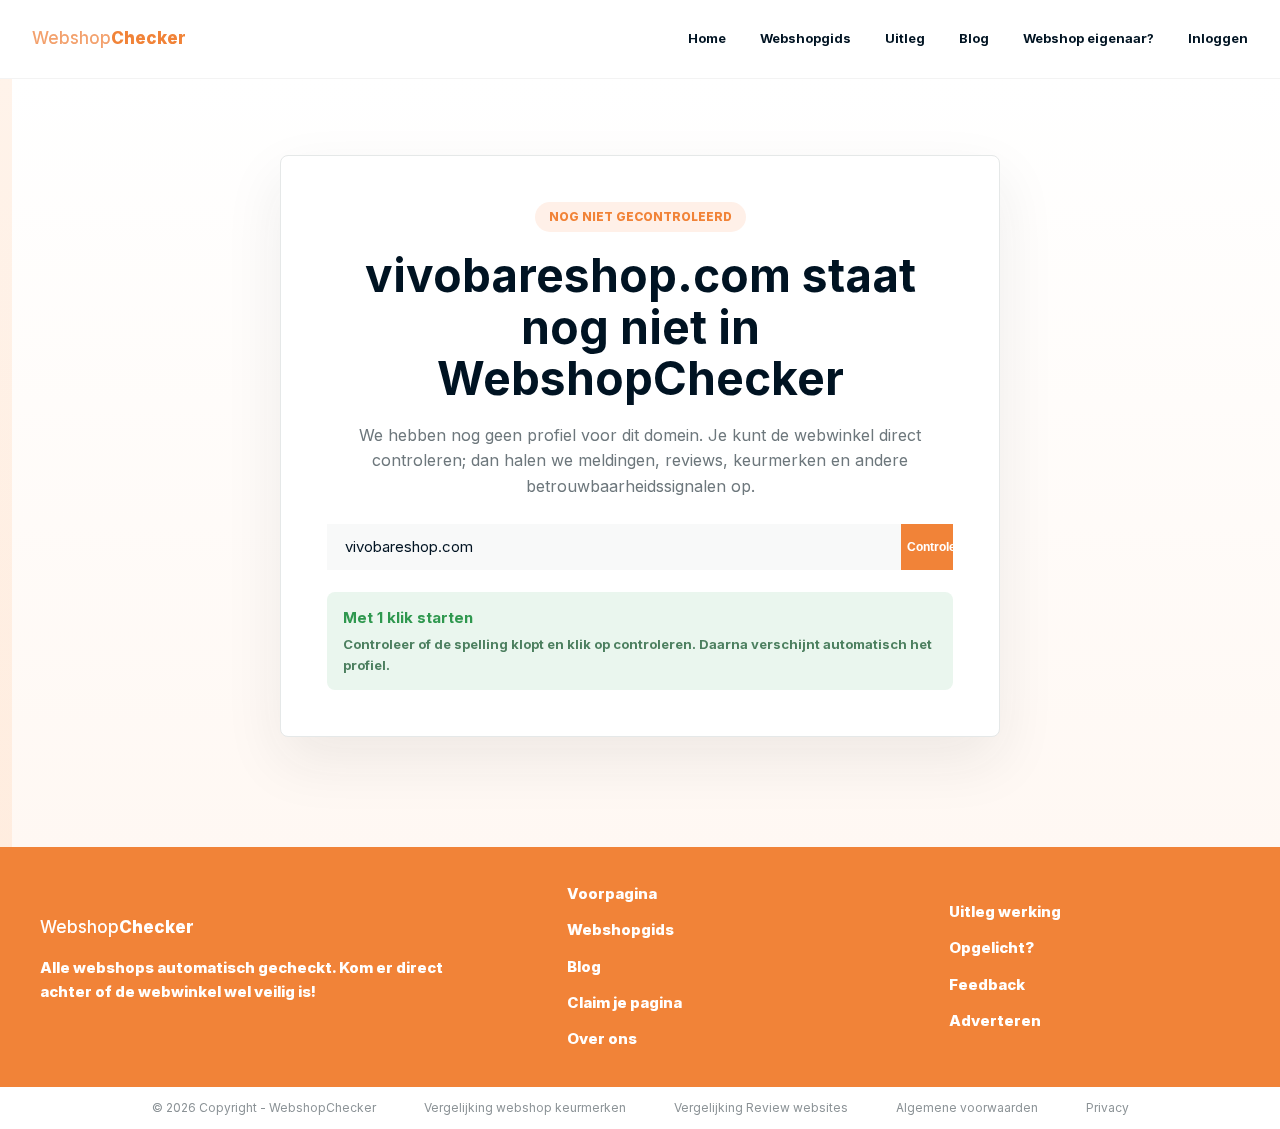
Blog (974, 38)
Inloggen (1218, 38)
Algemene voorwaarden (967, 1107)
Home (707, 38)
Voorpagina (612, 893)
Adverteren (995, 1020)
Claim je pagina (624, 1002)
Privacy (1107, 1107)
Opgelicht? (991, 947)
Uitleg (905, 38)
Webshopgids (805, 38)
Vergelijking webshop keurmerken (525, 1107)
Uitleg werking (1005, 911)
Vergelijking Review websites (761, 1107)
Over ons (602, 1038)
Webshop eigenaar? (1088, 38)
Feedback (987, 984)
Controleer (930, 547)
